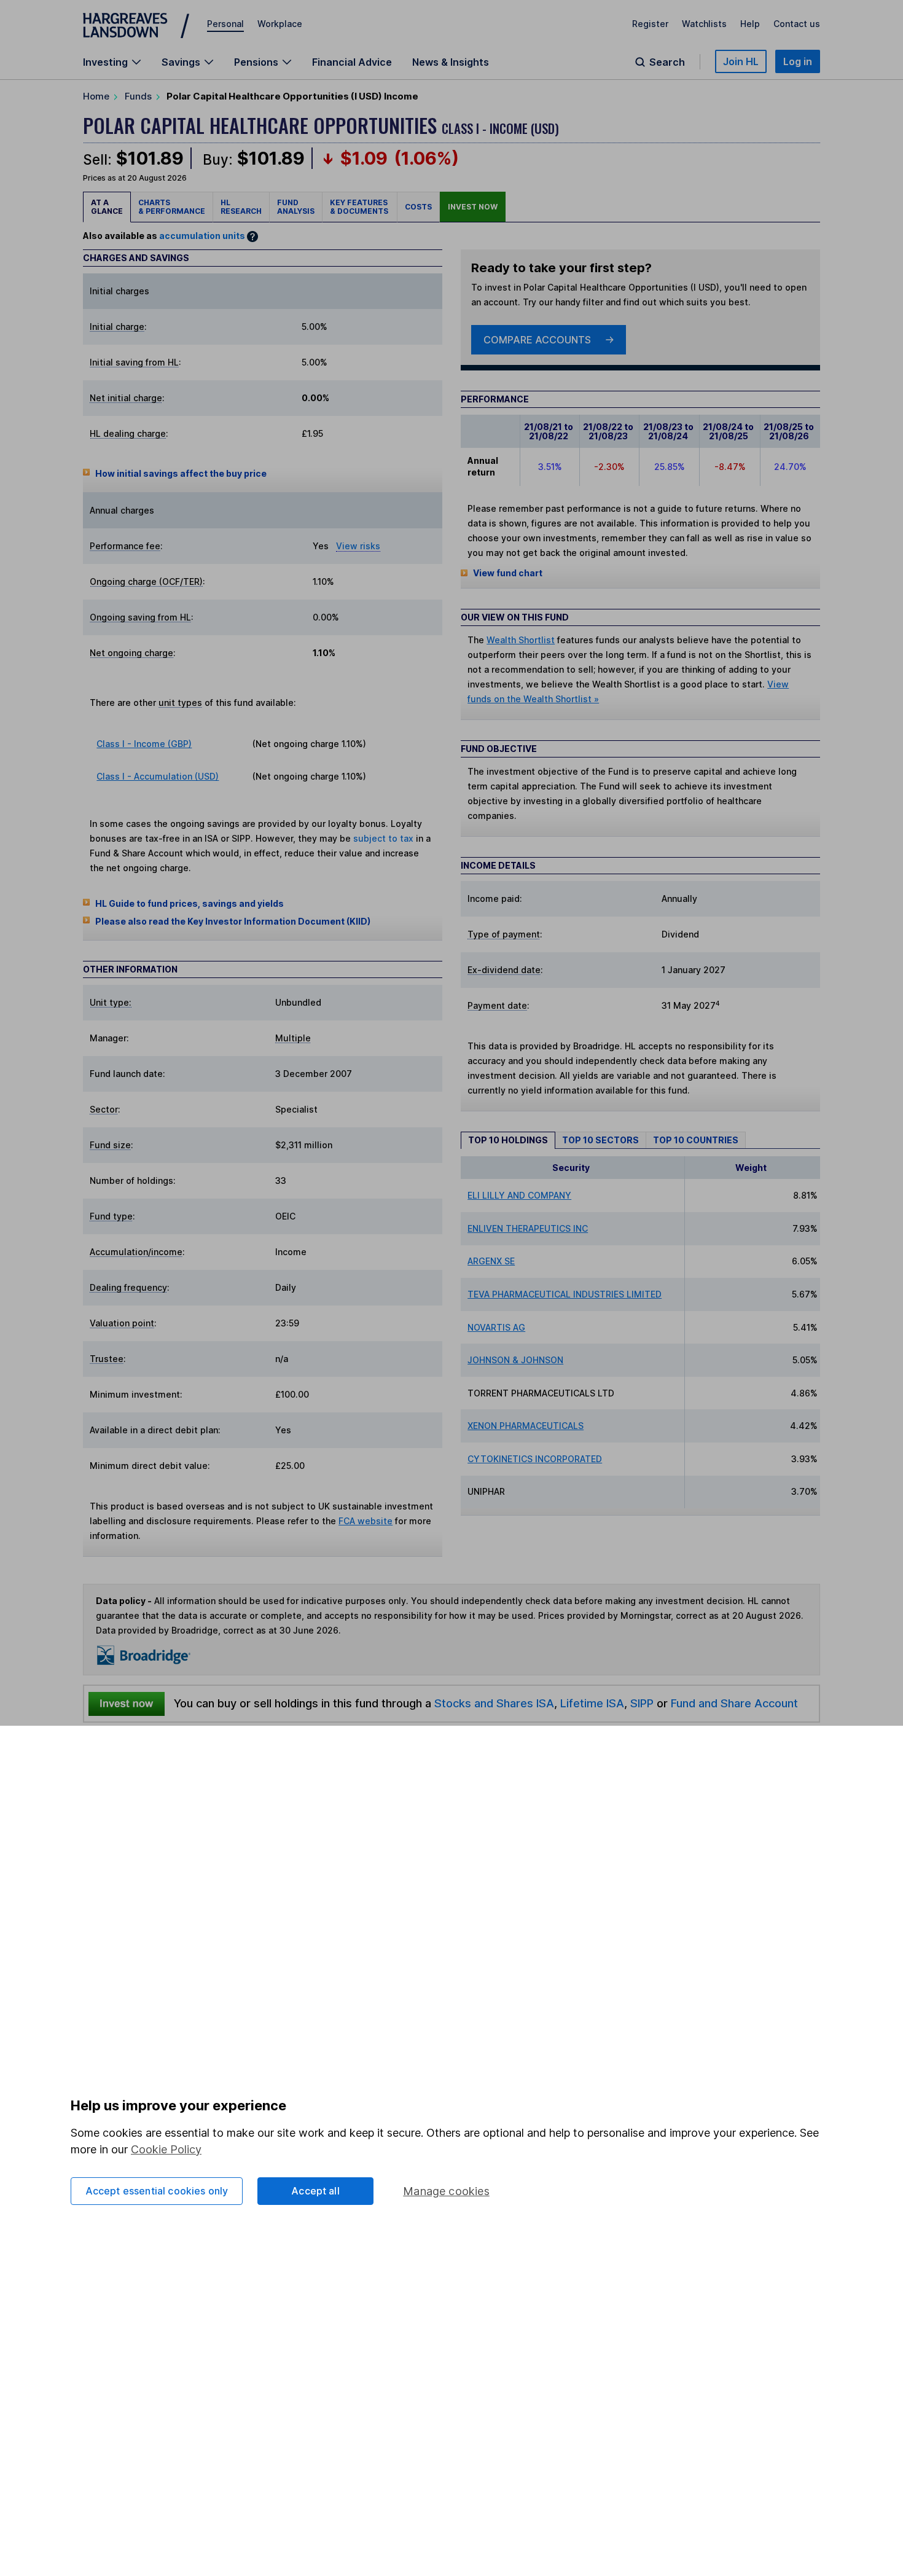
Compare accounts (537, 340)
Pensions (256, 62)
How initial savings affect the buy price (181, 473)
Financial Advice (352, 62)
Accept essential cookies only (157, 2191)
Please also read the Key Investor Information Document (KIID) (233, 921)
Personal (225, 24)
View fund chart (508, 573)
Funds (138, 96)
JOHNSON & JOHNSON (515, 1360)
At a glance (107, 207)
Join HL (741, 61)
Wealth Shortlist (521, 640)
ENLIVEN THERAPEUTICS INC (528, 1228)
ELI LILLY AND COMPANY (519, 1195)
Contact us (797, 24)
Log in (798, 61)
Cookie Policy (166, 2149)
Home (96, 96)
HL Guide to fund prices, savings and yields (190, 903)
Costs (418, 207)
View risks (358, 546)
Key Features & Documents (360, 207)
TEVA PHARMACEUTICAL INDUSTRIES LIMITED (565, 1294)
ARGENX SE (491, 1261)
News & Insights (451, 62)
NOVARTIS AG (496, 1327)
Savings (181, 62)
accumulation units (202, 236)
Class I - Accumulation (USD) (158, 776)
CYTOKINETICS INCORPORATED (535, 1459)
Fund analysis (296, 207)
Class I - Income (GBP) (144, 744)
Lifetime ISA (591, 1703)
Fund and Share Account (734, 1703)
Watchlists (704, 24)
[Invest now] (127, 1704)
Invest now (473, 207)
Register (650, 24)
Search (667, 62)
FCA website (365, 1521)
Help (750, 24)
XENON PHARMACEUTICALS (526, 1426)
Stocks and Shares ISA (494, 1703)
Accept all (315, 2191)
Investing (105, 62)
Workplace (280, 24)
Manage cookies (446, 2191)
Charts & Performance (172, 207)
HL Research (241, 207)
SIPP (642, 1703)
